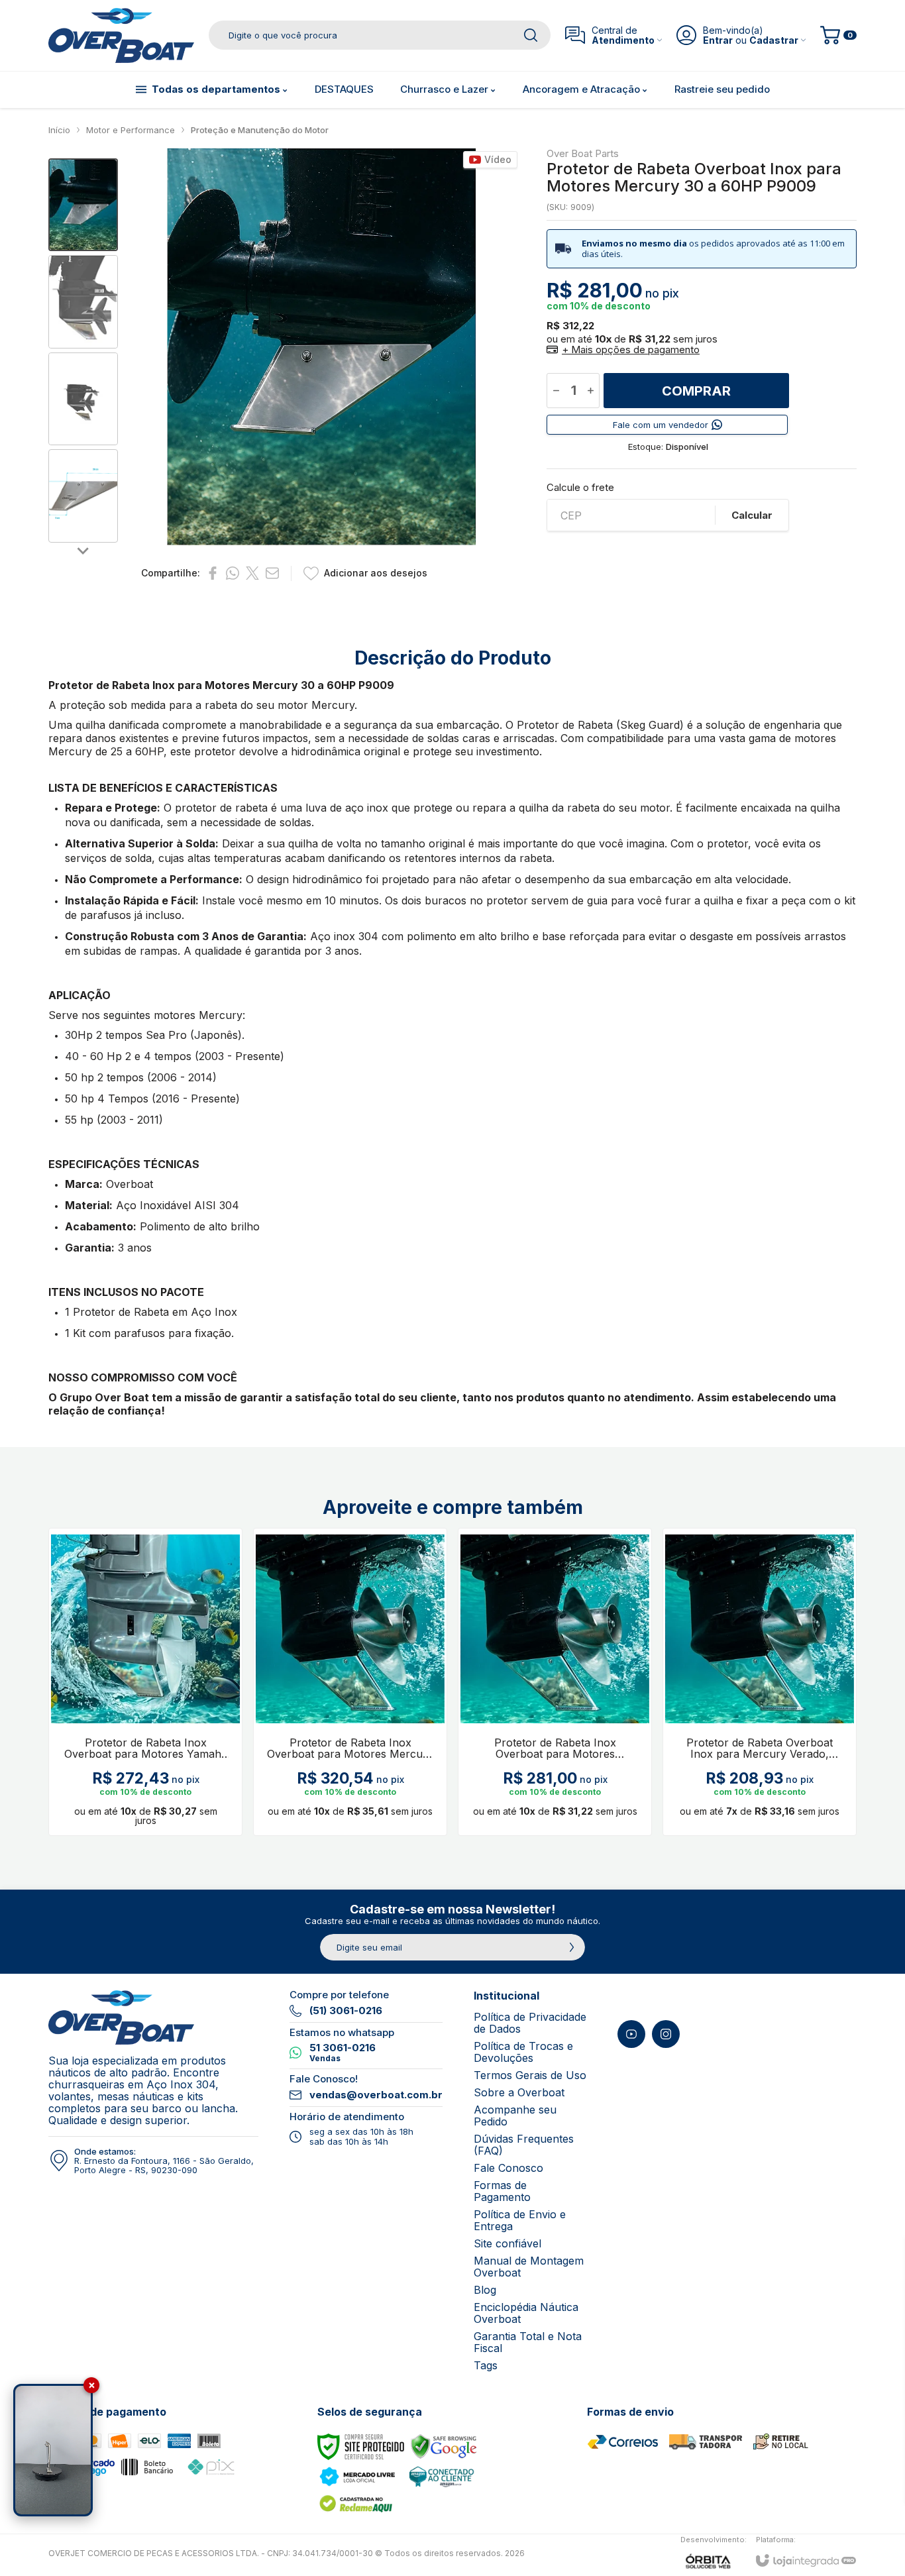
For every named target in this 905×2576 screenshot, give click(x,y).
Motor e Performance (131, 130)
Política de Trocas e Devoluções (523, 2052)
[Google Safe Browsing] (444, 2446)
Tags (486, 2365)
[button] (83, 205)
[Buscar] (531, 35)
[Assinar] (572, 1947)
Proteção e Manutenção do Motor (260, 130)
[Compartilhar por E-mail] (272, 573)
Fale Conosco (508, 2168)
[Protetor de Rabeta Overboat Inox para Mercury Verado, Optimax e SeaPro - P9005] (760, 1682)
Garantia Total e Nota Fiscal (528, 2342)
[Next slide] (83, 551)
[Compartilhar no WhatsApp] (233, 573)
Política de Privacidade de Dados (530, 2023)
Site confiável (507, 2243)
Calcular (752, 515)
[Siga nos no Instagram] (666, 2034)
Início (59, 130)
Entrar (718, 40)
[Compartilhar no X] (252, 573)
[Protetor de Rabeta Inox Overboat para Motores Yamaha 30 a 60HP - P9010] (145, 1682)
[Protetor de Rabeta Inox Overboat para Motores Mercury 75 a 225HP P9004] (350, 1682)
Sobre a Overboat (519, 2092)
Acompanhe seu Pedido (515, 2116)
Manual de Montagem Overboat (529, 2267)
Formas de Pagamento (502, 2191)
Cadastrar (774, 40)
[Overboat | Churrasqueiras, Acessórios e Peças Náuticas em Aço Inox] (121, 35)
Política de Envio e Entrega (520, 2220)
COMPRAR (696, 391)
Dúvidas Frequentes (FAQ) (524, 2145)
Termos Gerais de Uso (530, 2075)
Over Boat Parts (583, 153)
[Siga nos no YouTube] (631, 2034)
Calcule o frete (580, 487)
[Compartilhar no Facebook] (213, 573)
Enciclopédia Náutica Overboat (526, 2313)
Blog (485, 2290)
